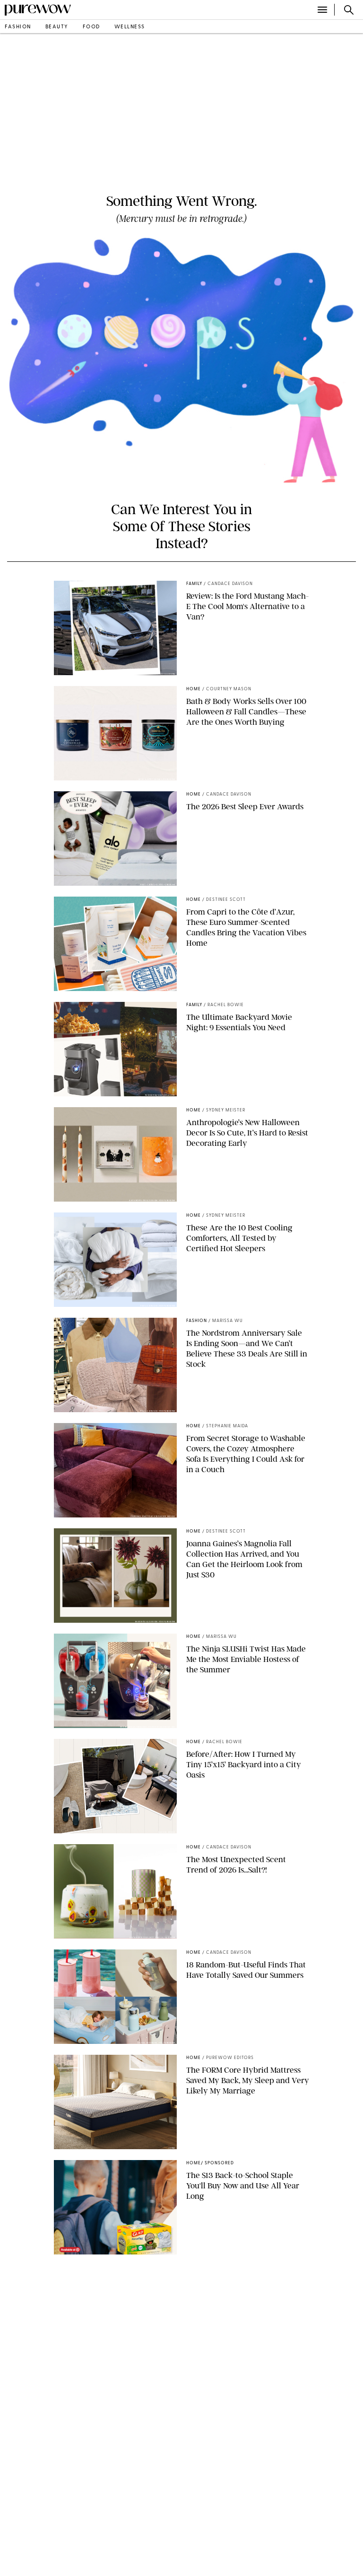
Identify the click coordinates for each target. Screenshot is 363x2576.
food (91, 27)
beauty (57, 27)
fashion (18, 27)
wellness (130, 27)
